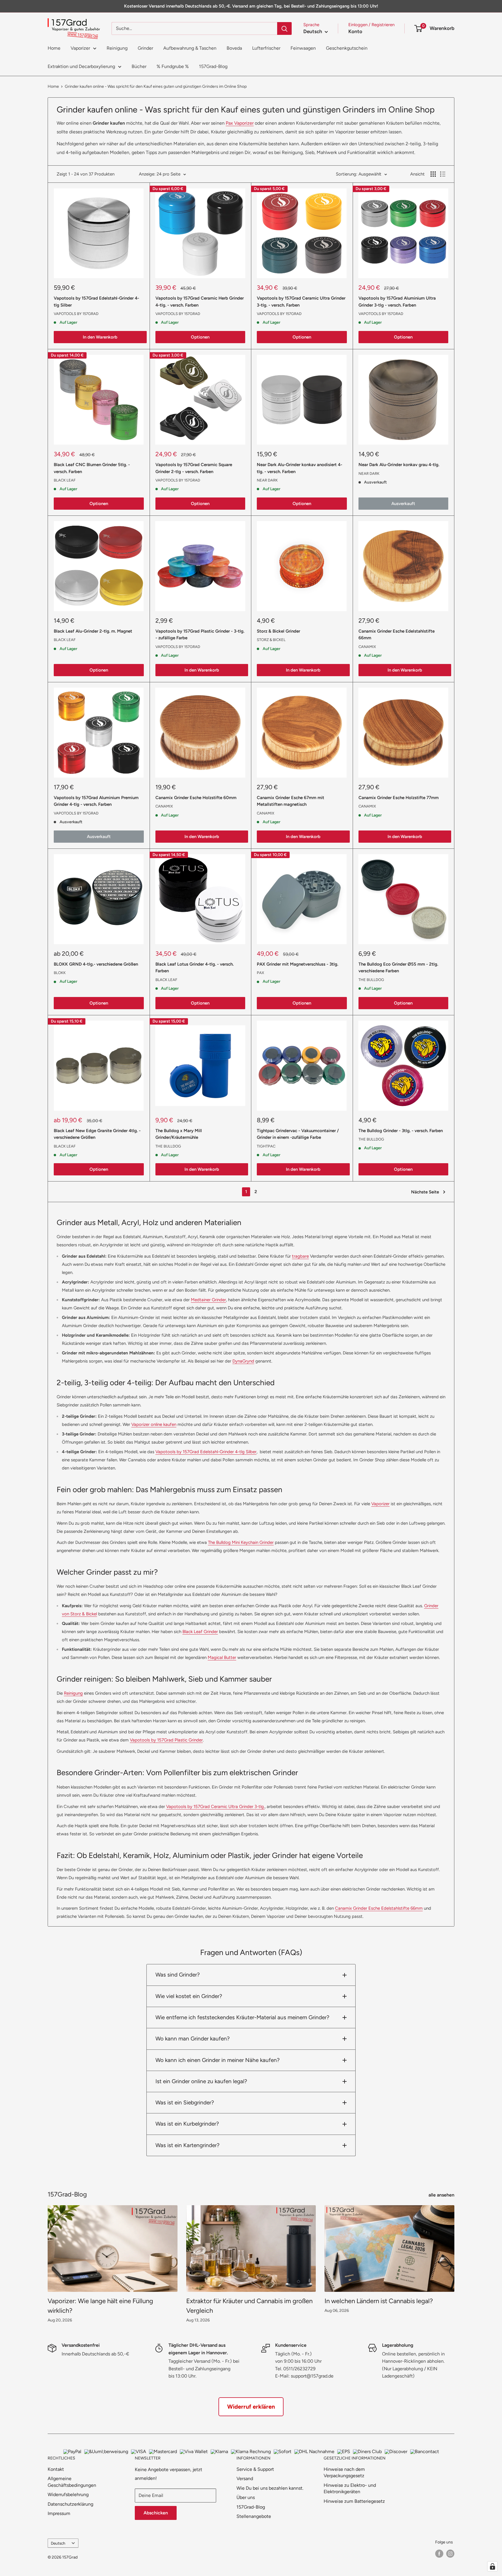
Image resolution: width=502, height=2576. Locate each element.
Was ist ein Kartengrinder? (188, 2145)
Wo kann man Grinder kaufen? (193, 2039)
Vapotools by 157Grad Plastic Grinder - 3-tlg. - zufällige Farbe (200, 634)
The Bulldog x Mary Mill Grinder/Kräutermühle (179, 1134)
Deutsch (58, 2543)
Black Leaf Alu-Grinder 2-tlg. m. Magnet (93, 631)
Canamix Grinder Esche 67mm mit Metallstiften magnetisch (291, 801)
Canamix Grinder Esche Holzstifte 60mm (196, 798)
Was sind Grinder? (178, 1975)
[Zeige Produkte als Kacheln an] (433, 174)
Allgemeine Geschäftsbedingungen (72, 2482)
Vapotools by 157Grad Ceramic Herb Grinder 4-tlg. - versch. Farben (200, 301)
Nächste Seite (425, 1192)
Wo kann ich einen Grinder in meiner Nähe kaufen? (218, 2060)
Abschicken (156, 2513)
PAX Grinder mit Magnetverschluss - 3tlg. (297, 964)
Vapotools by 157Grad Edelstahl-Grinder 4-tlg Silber (96, 301)
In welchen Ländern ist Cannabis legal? (379, 2301)
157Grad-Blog (213, 66)
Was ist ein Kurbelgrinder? (187, 2124)
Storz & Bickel (271, 640)
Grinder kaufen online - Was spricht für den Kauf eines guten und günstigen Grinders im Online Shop (156, 86)
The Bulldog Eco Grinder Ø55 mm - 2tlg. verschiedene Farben (398, 967)
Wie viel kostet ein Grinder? (189, 1996)
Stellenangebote (254, 2516)
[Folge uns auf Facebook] (439, 2554)
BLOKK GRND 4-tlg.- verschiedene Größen (96, 964)
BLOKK (60, 973)
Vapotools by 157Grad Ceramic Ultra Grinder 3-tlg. (215, 1807)
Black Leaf (65, 480)
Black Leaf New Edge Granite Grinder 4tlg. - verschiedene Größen (97, 1134)
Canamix (367, 647)
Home (54, 48)
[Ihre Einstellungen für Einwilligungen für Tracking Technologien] (492, 2566)
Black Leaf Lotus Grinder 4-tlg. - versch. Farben (194, 967)
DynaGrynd (243, 1361)
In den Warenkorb (100, 337)
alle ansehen (442, 2195)
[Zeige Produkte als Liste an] (443, 174)
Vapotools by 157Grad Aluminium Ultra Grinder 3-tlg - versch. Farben (397, 301)
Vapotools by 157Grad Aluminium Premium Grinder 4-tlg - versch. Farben (96, 801)
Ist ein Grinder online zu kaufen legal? (201, 2081)
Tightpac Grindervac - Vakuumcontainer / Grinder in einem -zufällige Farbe (298, 1134)
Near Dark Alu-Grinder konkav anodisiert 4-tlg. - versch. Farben (300, 468)
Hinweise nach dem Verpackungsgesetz (344, 2472)
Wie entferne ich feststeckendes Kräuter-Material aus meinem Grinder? (242, 2017)
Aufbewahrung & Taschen (190, 48)
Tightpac (266, 1146)
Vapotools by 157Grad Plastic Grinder (166, 1740)
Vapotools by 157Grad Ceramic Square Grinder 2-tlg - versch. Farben (194, 468)
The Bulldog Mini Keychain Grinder (241, 1542)
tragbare (300, 1256)
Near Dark (267, 480)
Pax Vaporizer (240, 123)
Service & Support (255, 2469)
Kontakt (56, 2469)
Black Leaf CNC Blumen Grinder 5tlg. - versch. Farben (92, 468)
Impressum (59, 2513)
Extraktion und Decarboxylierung (81, 66)
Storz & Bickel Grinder (278, 631)
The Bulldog (371, 980)
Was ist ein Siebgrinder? (185, 2102)
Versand (245, 2479)
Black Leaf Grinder (200, 1632)
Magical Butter (222, 1657)
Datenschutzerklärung (70, 2504)
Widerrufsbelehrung (68, 2494)
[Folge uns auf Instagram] (450, 2554)
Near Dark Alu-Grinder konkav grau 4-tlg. (399, 465)
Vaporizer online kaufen (154, 1424)
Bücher (139, 66)
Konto (355, 31)
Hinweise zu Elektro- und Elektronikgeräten (350, 2488)
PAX (260, 973)
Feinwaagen (303, 48)
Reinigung (117, 48)
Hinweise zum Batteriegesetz (354, 2501)
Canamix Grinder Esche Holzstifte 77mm (399, 798)
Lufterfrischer (266, 48)
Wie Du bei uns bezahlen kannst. (270, 2488)
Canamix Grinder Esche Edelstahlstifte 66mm (397, 634)
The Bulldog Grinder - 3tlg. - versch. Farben (401, 1131)
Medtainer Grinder (208, 1300)
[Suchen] (284, 28)
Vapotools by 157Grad (76, 314)
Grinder (145, 48)
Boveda (234, 48)
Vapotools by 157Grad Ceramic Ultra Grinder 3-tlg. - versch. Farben (301, 301)
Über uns (246, 2497)
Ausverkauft (403, 504)
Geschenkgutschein (347, 48)
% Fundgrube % (173, 66)
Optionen (200, 337)
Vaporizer (80, 48)
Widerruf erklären (251, 2407)
